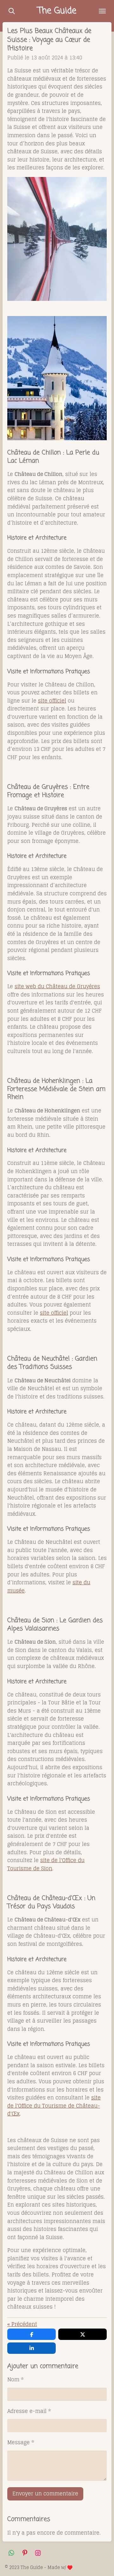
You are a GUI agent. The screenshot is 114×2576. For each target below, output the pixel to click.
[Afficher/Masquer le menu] (102, 11)
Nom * (16, 2380)
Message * (21, 2443)
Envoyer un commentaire (45, 2494)
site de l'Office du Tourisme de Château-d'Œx (54, 2106)
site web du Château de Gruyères (57, 986)
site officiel (54, 1313)
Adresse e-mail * (29, 2411)
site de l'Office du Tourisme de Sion (46, 1864)
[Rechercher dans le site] (12, 11)
